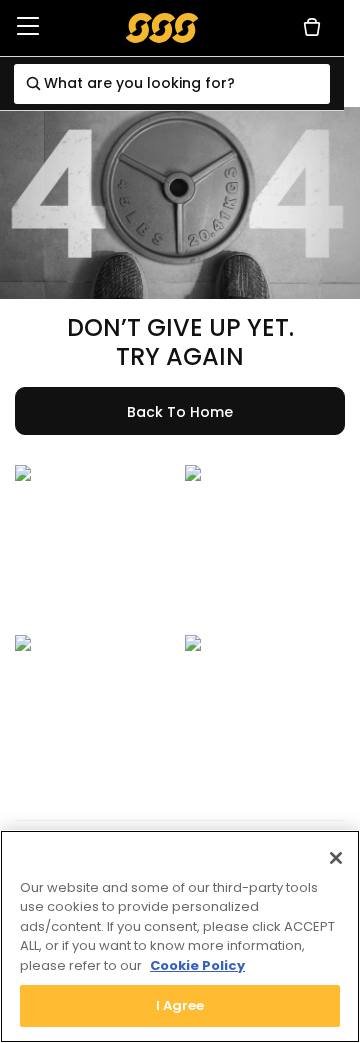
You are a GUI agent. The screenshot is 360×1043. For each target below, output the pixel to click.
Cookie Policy (197, 965)
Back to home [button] (180, 412)
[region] (180, 936)
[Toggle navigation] (28, 27)
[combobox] (172, 84)
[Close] (336, 858)
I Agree (180, 1005)
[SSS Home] (162, 26)
